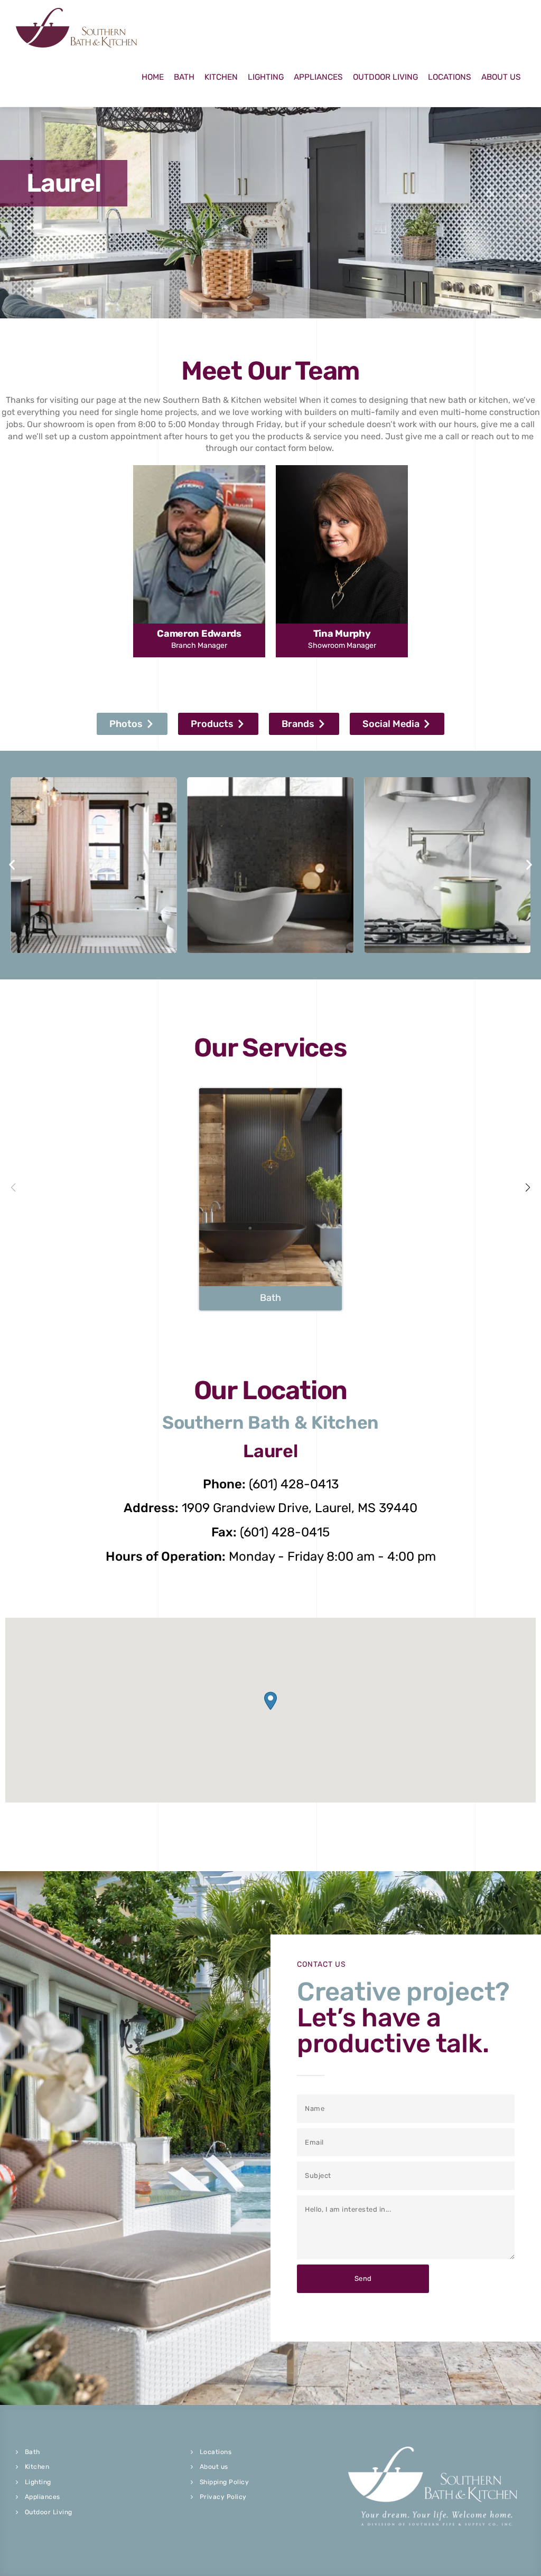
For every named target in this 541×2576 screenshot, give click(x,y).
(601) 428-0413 (294, 1484)
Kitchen (221, 77)
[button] (132, 724)
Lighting (266, 77)
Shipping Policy (225, 2482)
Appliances (318, 77)
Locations (450, 77)
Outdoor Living (385, 77)
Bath (184, 77)
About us (214, 2467)
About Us (501, 77)
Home (153, 77)
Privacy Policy (223, 2497)
